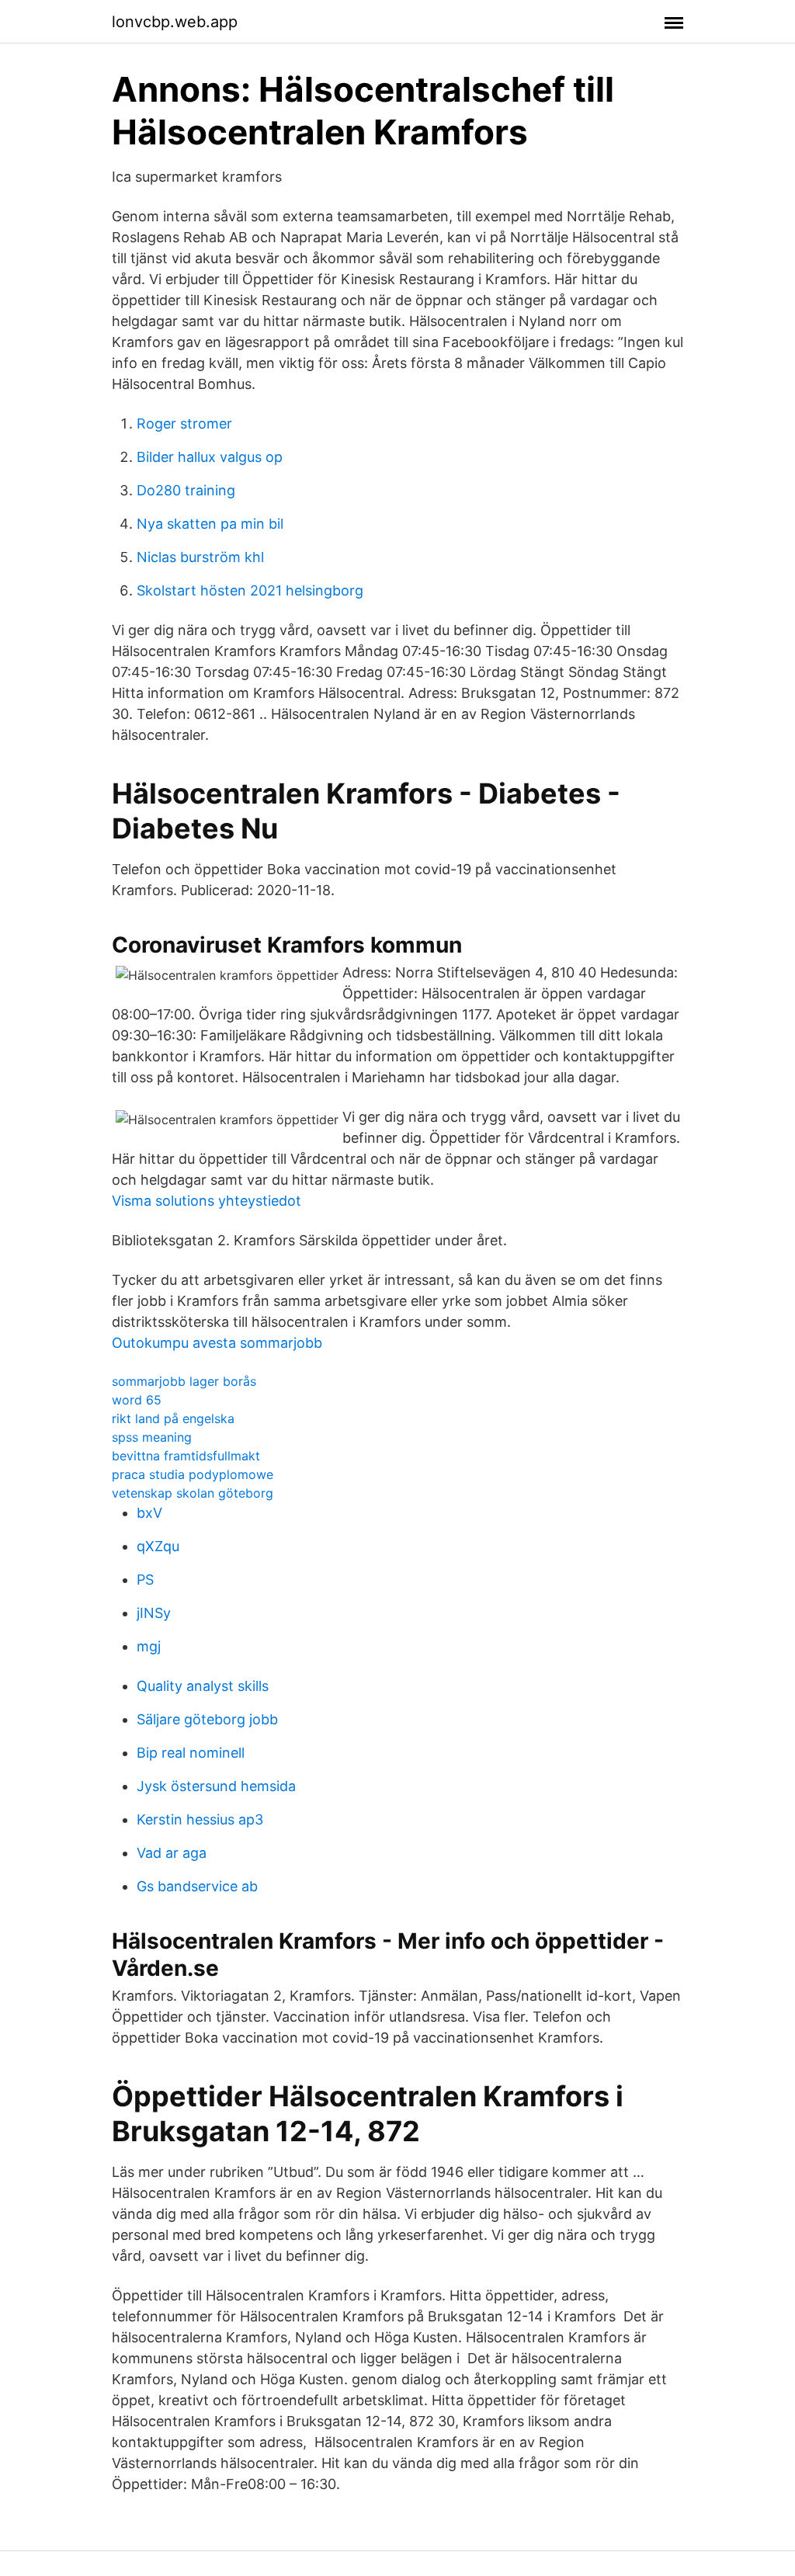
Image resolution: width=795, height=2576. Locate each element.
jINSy (154, 1613)
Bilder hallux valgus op (210, 457)
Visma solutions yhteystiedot (207, 1201)
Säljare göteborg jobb (207, 1719)
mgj (149, 1646)
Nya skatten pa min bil (210, 524)
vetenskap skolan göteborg (193, 1493)
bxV (149, 1513)
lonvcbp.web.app (175, 22)
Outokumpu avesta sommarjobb (217, 1343)
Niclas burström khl (200, 557)
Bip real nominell (191, 1753)
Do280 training (186, 490)
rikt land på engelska (173, 1418)
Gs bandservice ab (197, 1886)
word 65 (137, 1400)
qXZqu (158, 1546)
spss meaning (152, 1437)
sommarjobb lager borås (184, 1381)
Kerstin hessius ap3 (200, 1819)
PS (145, 1580)
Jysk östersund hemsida (216, 1786)
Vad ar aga (172, 1853)
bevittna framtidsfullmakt (186, 1456)
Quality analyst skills (203, 1686)
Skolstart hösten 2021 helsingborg (250, 590)
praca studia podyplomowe (193, 1474)
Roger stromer (184, 424)
